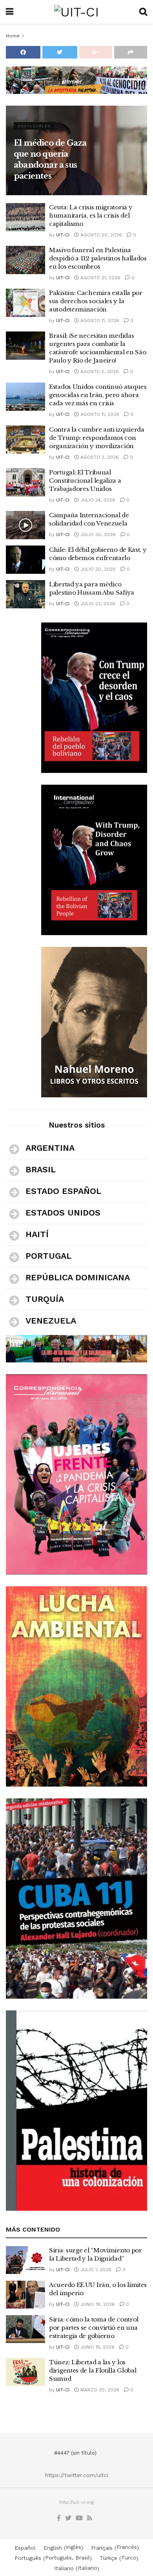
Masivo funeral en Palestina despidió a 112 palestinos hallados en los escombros (98, 258)
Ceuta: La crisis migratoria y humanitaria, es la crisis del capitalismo (91, 215)
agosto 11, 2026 (99, 320)
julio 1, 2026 (95, 2270)
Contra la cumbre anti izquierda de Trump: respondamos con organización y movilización (97, 438)
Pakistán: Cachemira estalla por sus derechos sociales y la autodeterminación (96, 301)
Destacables (34, 126)
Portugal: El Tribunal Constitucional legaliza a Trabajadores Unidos (85, 481)
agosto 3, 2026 (99, 457)
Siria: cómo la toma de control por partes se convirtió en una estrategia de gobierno (94, 2328)
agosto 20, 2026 (100, 235)
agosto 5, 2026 (99, 372)
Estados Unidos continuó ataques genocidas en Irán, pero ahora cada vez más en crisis (98, 395)
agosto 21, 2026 (100, 278)
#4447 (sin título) (75, 2453)
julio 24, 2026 (97, 500)
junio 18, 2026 (97, 2304)
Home (13, 36)
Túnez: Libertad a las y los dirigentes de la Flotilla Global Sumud (93, 2370)
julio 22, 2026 (97, 604)
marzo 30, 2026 (99, 2390)
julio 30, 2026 (97, 535)
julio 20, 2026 (97, 569)
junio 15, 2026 (97, 2347)
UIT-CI (63, 235)
